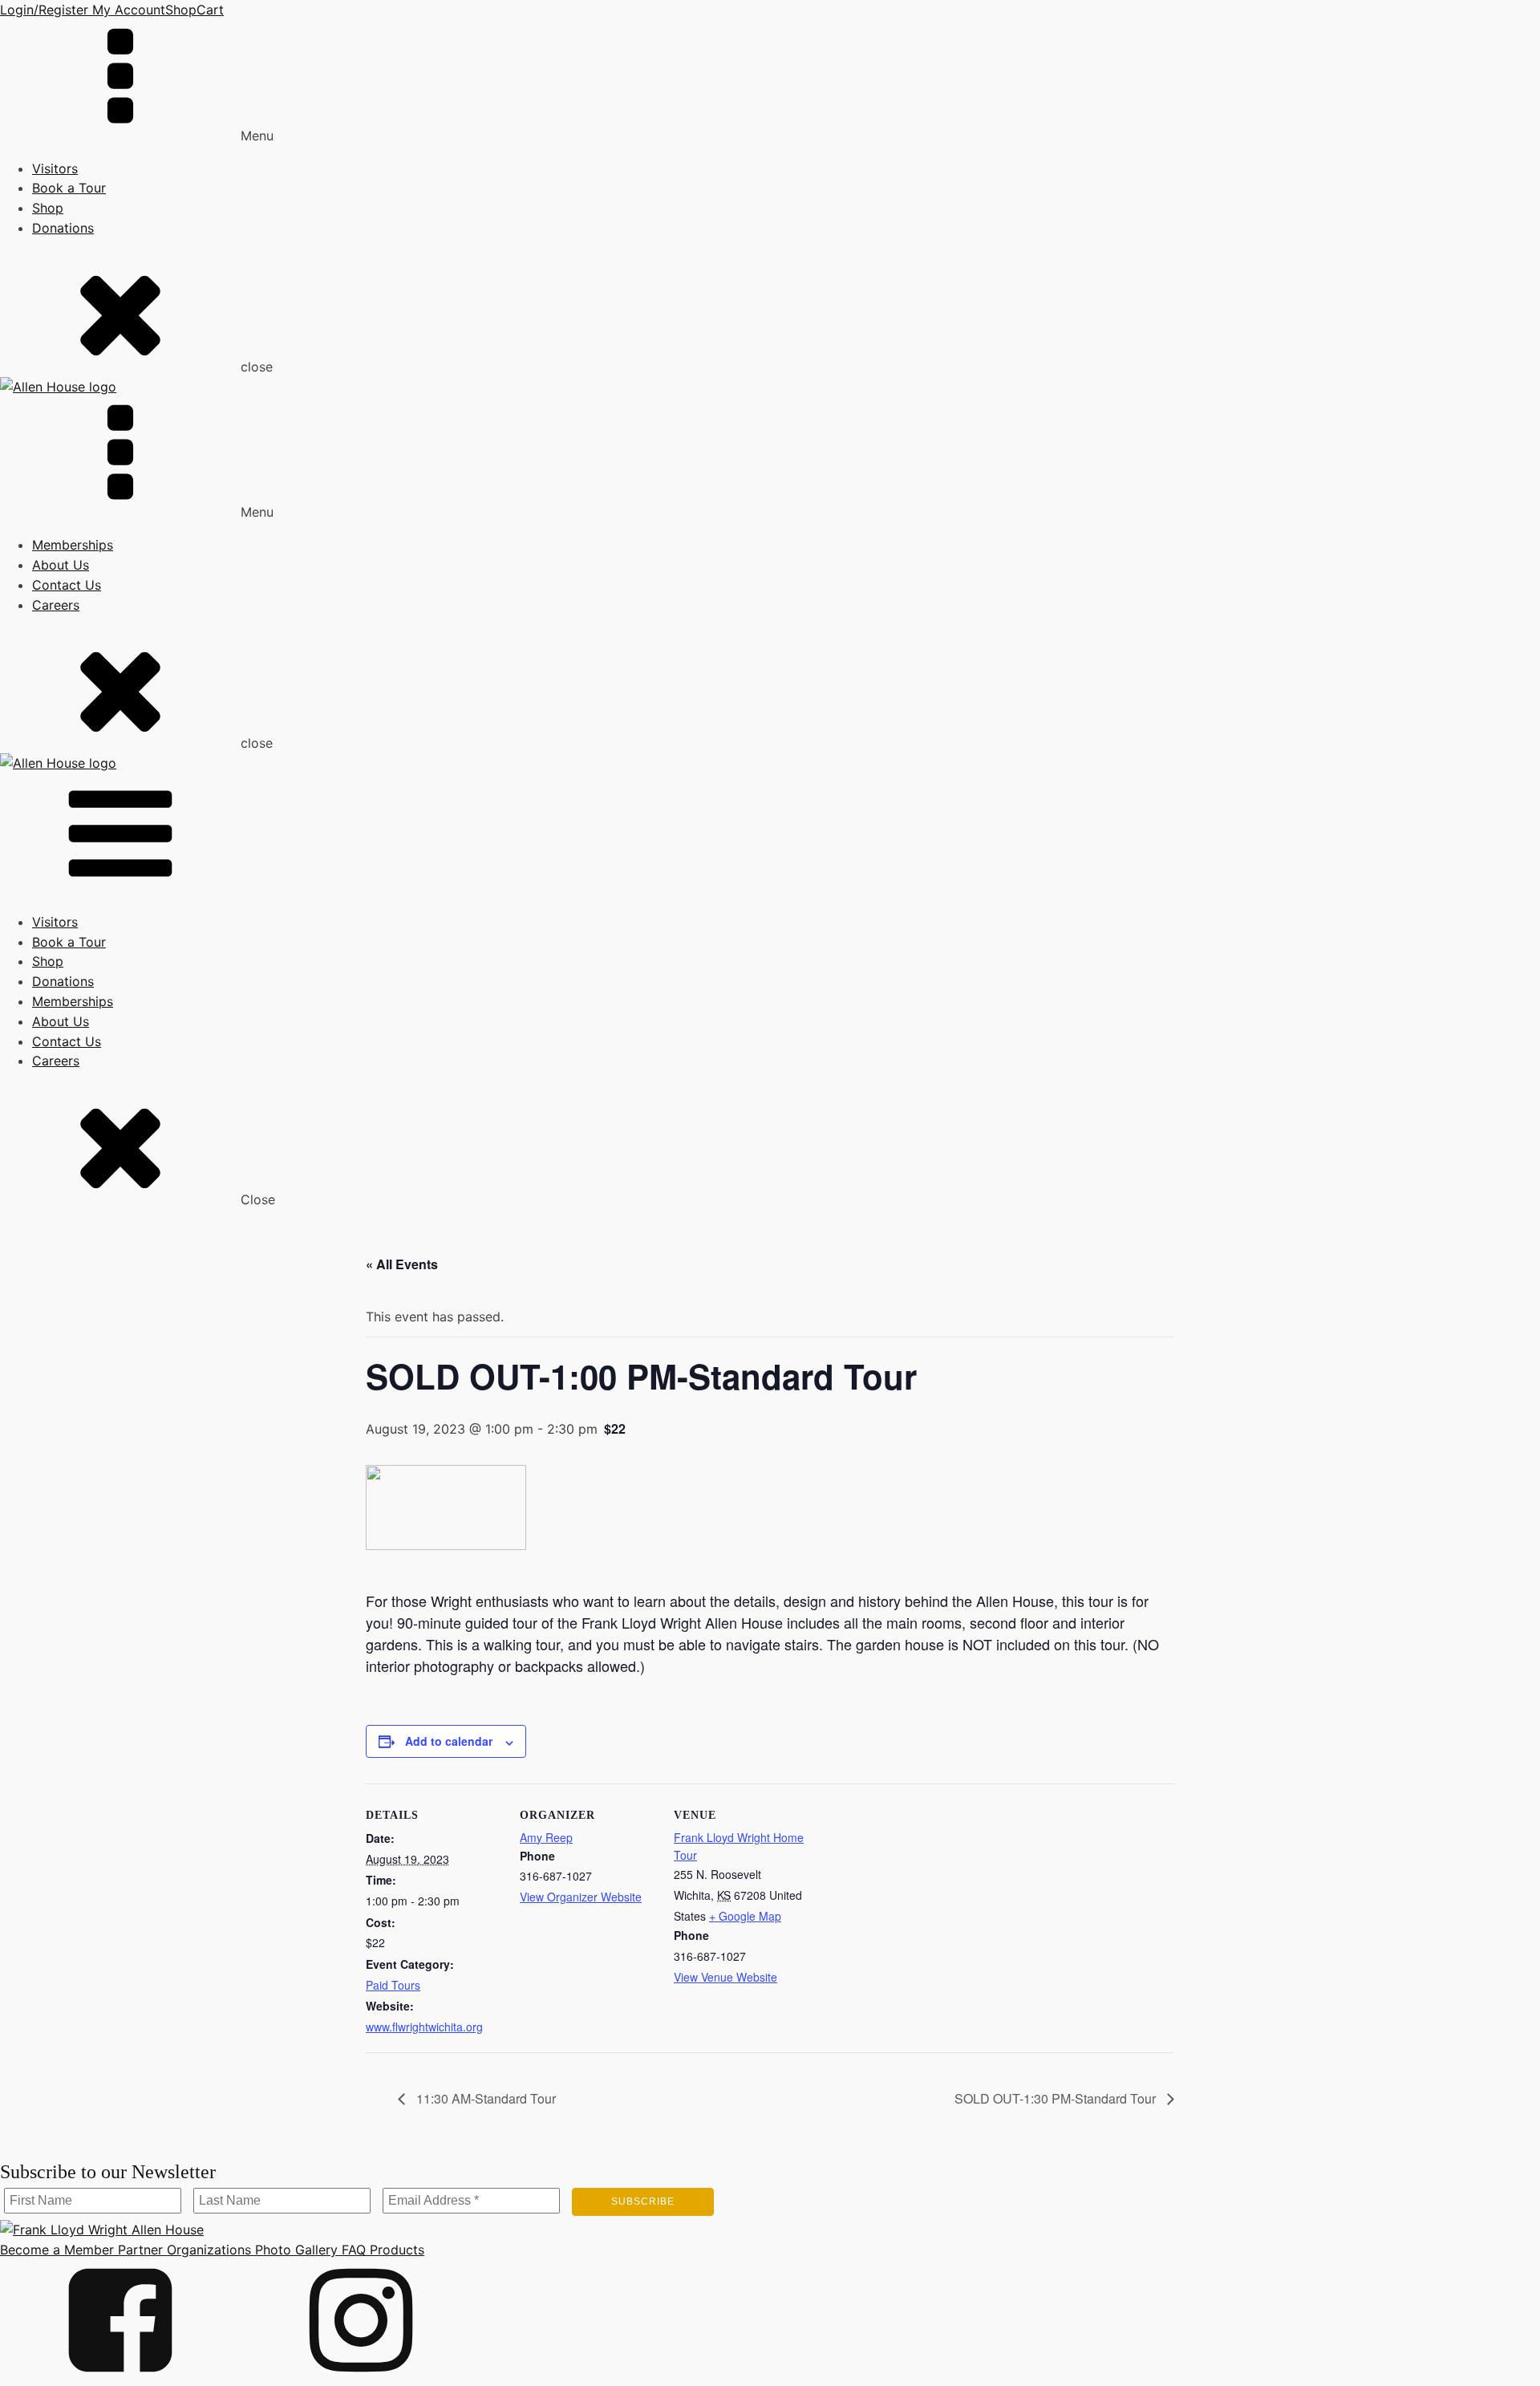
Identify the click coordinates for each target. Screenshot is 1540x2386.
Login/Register (44, 10)
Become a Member (57, 2250)
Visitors (55, 168)
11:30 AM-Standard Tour (484, 2098)
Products (395, 2250)
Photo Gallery (294, 2250)
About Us (61, 565)
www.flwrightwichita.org (424, 2027)
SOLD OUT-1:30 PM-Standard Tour (1057, 2098)
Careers (56, 605)
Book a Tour (69, 188)
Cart (210, 10)
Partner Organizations (182, 2250)
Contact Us (67, 585)
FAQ (352, 2250)
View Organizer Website (581, 1897)
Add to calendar (449, 1741)
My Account (127, 10)
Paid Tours (393, 1985)
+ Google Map (745, 1916)
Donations (63, 228)
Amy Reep (546, 1837)
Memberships (73, 545)
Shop (181, 10)
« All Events (402, 1264)
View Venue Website (725, 1977)
